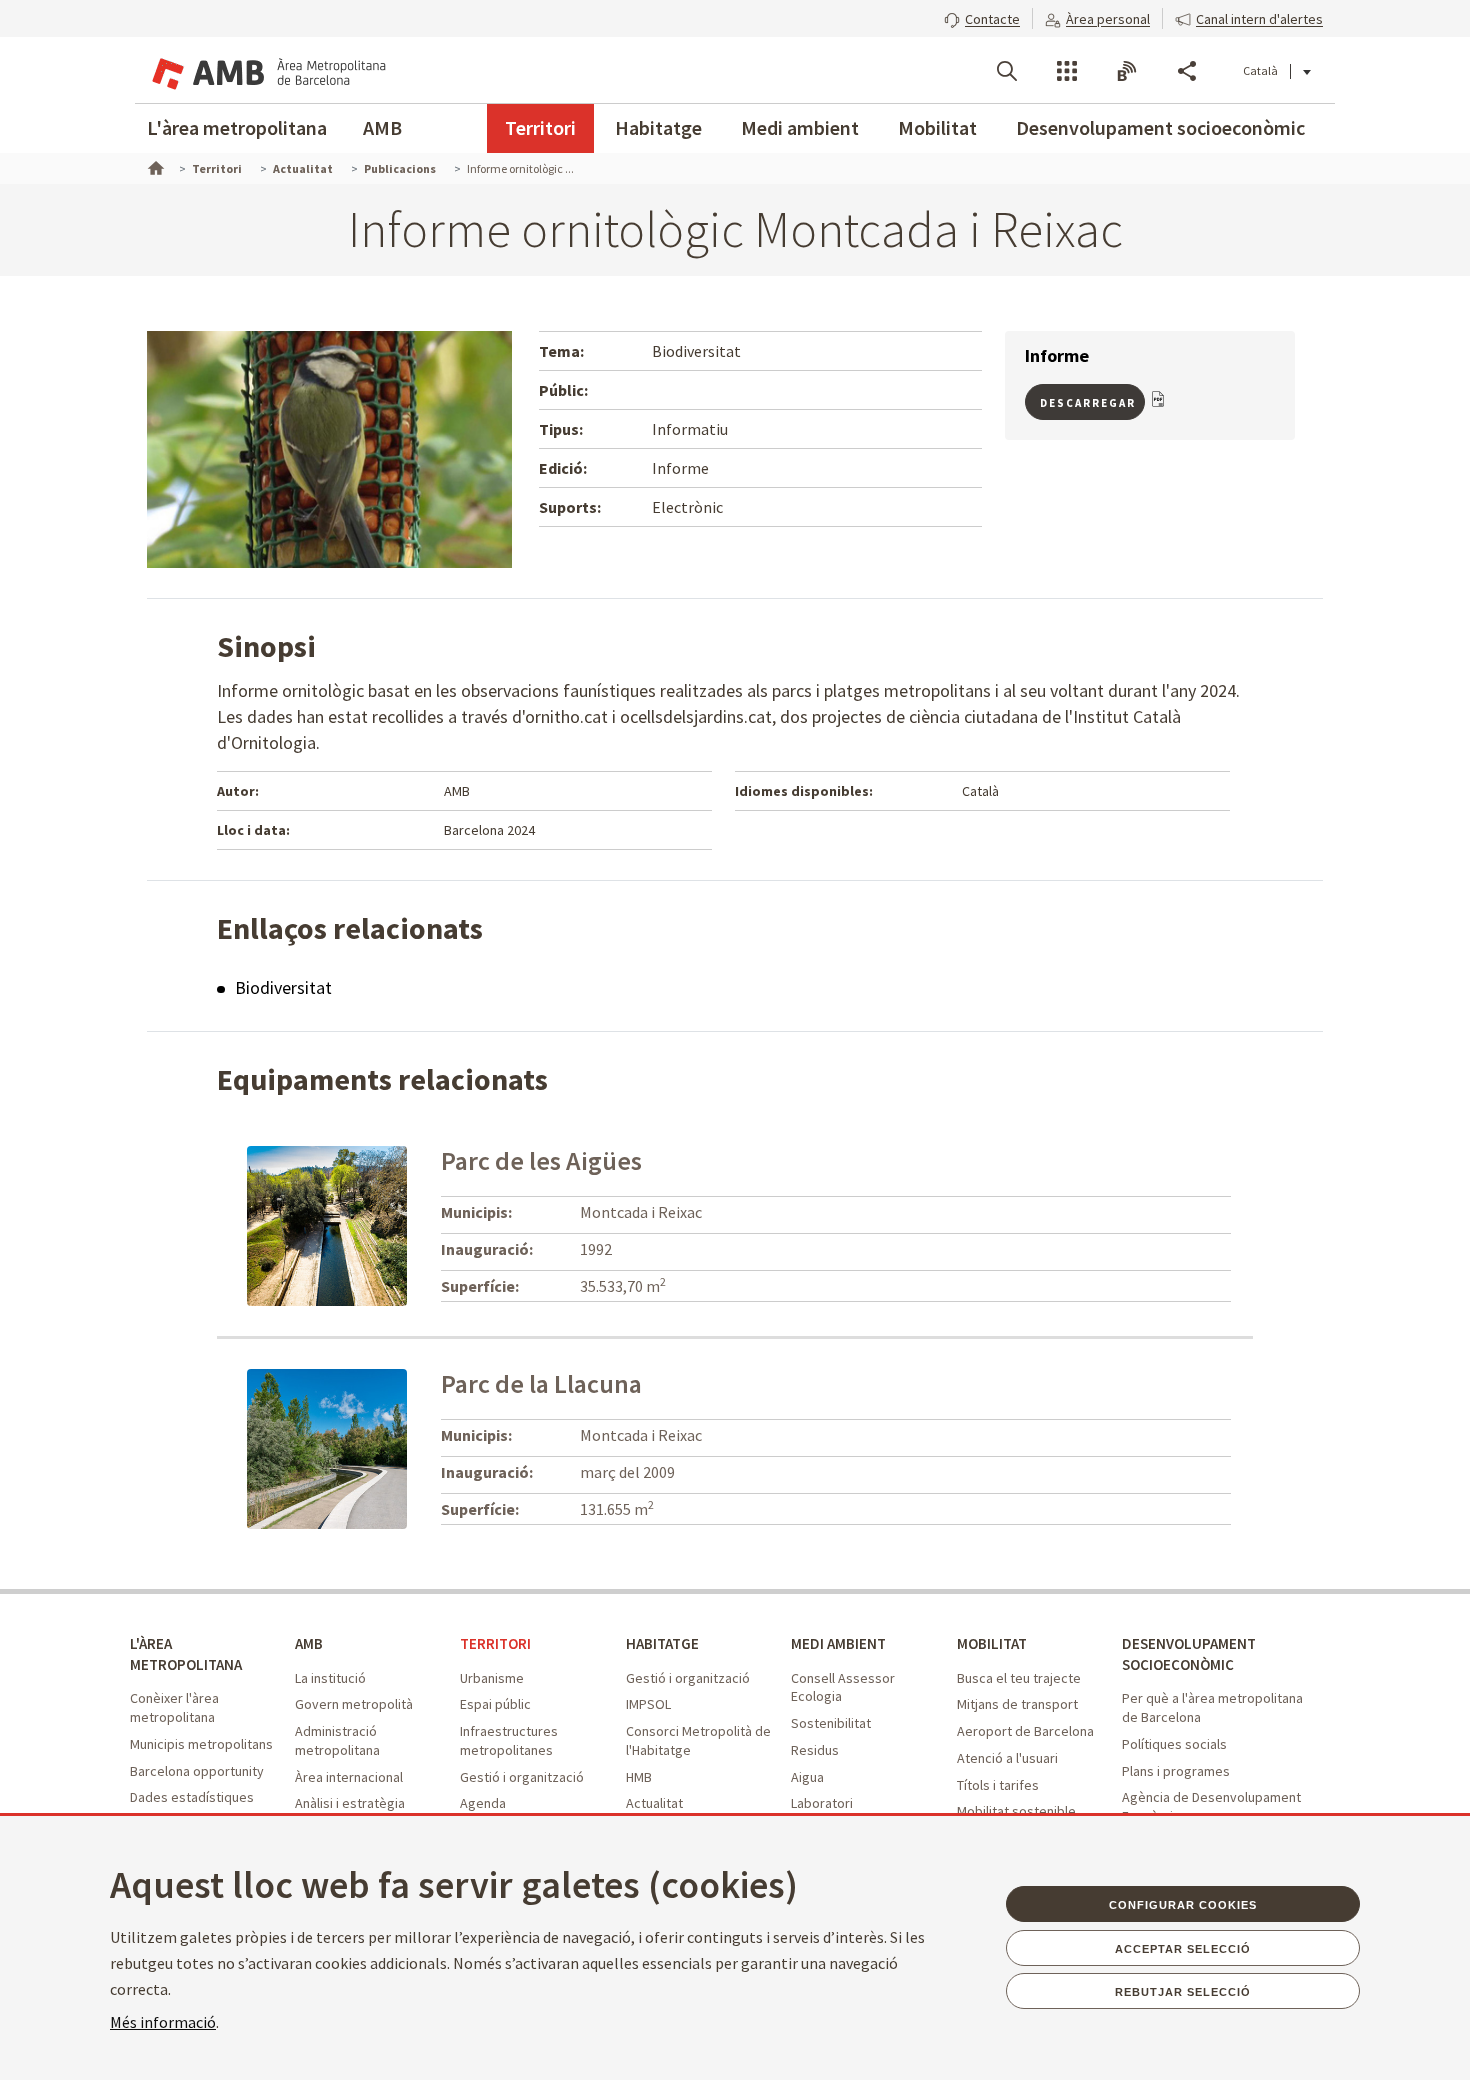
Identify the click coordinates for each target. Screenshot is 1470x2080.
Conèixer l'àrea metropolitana (174, 1707)
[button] (982, 17)
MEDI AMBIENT (838, 1643)
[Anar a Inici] (154, 166)
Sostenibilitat (831, 1723)
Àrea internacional (349, 1777)
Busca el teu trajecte (1019, 1678)
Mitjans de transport (1017, 1704)
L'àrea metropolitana (237, 127)
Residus (815, 1750)
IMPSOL (648, 1704)
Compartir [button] (1187, 71)
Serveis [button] (1067, 71)
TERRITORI (495, 1643)
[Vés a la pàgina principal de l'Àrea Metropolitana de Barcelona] (267, 70)
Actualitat (654, 1803)
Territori (540, 127)
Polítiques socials (1174, 1744)
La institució (330, 1678)
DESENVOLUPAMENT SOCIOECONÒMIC (1189, 1654)
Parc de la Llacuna (541, 1383)
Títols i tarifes (998, 1785)
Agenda (483, 1803)
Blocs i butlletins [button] (1127, 71)
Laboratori (822, 1803)
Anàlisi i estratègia (350, 1803)
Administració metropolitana (337, 1740)
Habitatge (658, 127)
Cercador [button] (1007, 71)
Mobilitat (937, 127)
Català (1260, 70)
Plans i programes (1176, 1771)
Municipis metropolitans (201, 1744)
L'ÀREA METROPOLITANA (186, 1654)
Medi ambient (800, 127)
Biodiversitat (283, 987)
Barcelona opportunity (197, 1771)
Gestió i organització (522, 1777)
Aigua (807, 1777)
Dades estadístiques (192, 1797)
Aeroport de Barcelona (1025, 1731)
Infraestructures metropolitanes (509, 1740)
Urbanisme (492, 1678)
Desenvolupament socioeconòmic (1160, 127)
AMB (382, 127)
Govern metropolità (354, 1704)
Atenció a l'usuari (1007, 1758)
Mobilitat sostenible (1016, 1811)
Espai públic (495, 1704)
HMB (639, 1777)
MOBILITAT (992, 1643)
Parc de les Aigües (541, 1160)
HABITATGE (662, 1643)
